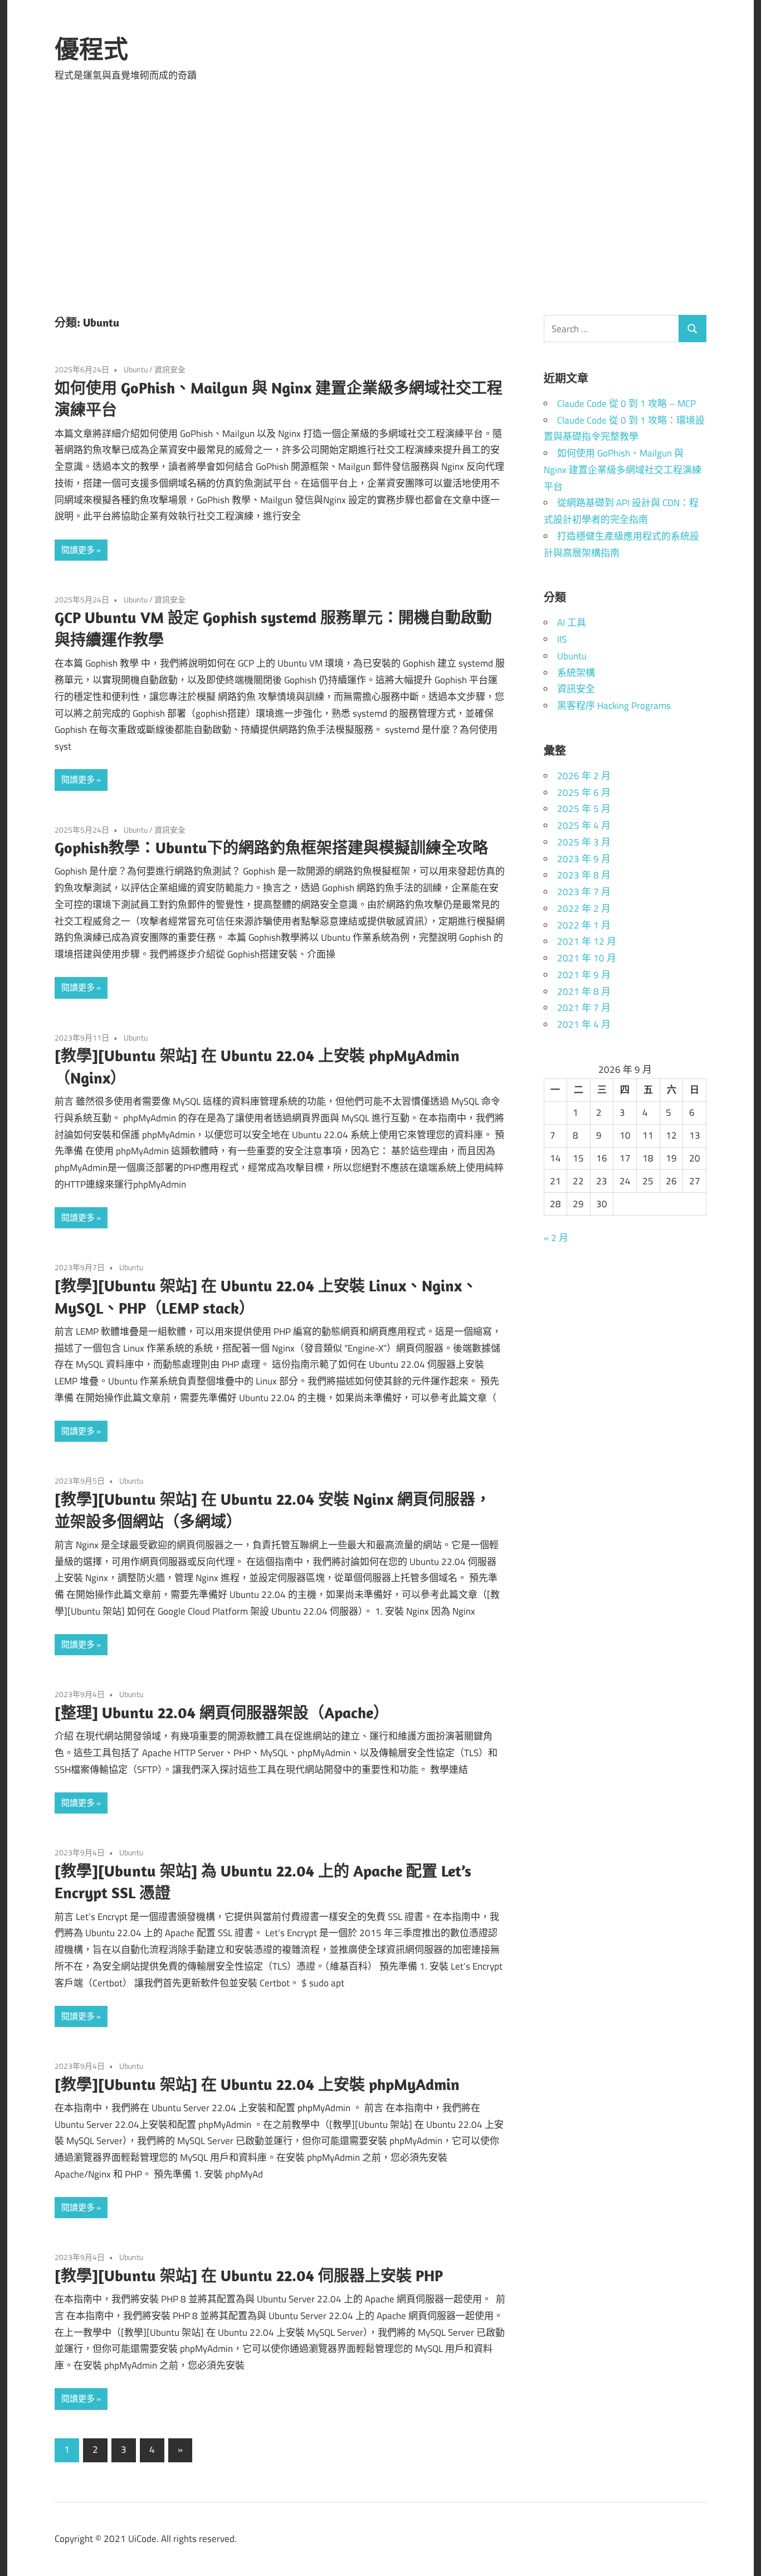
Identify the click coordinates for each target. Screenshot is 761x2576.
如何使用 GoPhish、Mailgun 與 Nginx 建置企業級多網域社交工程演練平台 (623, 470)
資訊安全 (170, 369)
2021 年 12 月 (587, 941)
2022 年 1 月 (584, 925)
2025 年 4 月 (584, 825)
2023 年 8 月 (584, 875)
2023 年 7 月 (584, 892)
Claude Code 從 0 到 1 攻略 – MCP (626, 404)
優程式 (91, 49)
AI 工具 (572, 623)
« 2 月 (556, 1238)
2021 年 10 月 (587, 958)
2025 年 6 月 (584, 793)
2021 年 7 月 (584, 1008)
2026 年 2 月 (584, 776)
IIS (562, 639)
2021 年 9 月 (584, 975)
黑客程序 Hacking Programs (614, 706)
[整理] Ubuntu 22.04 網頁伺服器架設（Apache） (222, 1712)
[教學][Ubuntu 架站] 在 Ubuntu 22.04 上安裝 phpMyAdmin (257, 2084)
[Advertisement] (380, 203)
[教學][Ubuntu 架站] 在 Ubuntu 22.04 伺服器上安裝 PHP (249, 2275)
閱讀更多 (78, 550)
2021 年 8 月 (584, 991)
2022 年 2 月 (584, 908)
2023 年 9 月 (584, 859)
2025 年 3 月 (584, 842)
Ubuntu (136, 369)
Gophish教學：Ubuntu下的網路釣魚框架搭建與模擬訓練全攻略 (271, 847)
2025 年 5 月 (584, 809)
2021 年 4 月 (584, 1024)
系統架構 (576, 673)
